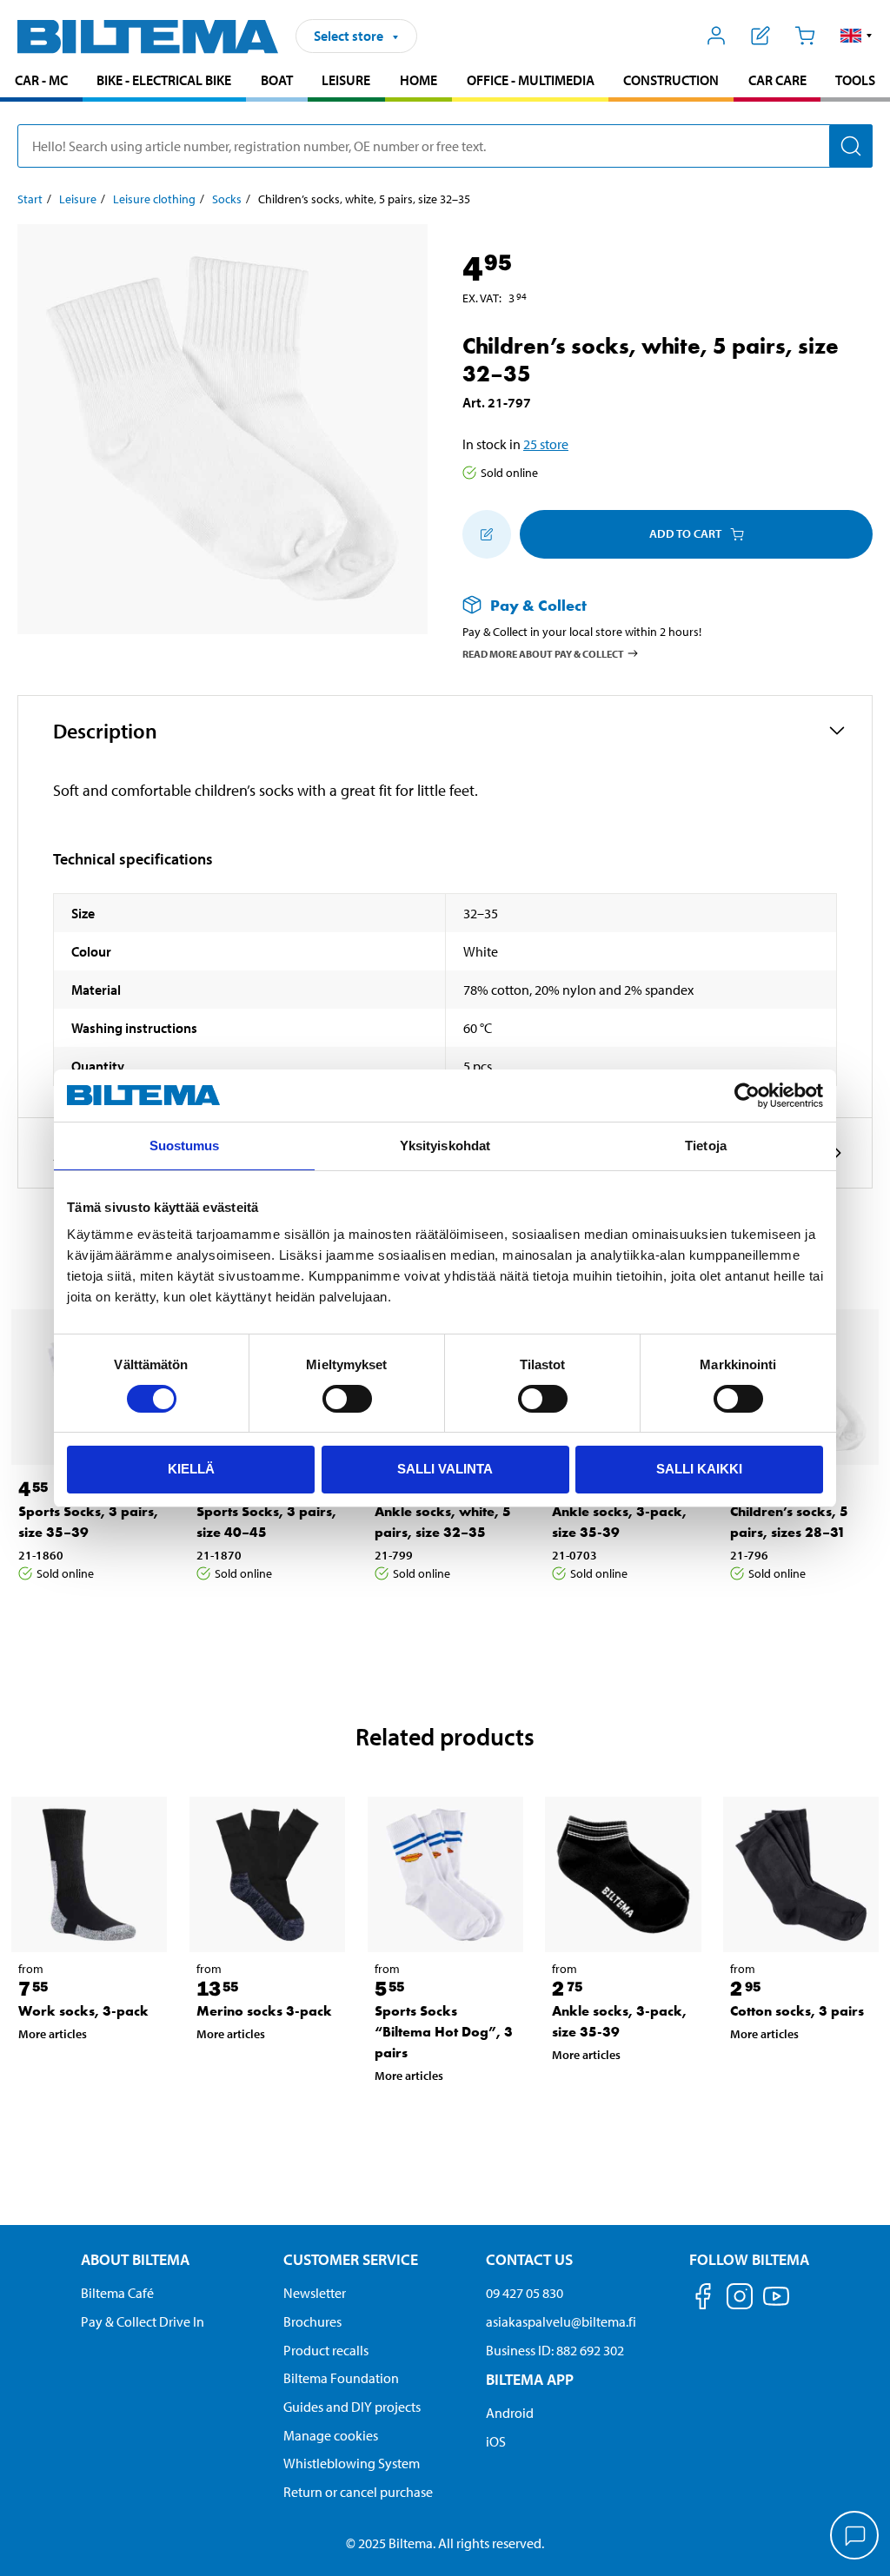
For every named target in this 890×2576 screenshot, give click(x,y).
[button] (857, 36)
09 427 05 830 (525, 2293)
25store (546, 444)
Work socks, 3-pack (83, 2011)
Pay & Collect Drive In (143, 2321)
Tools (855, 80)
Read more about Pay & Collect (543, 654)
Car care (777, 80)
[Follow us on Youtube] (776, 2304)
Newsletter (315, 2293)
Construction (671, 80)
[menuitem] (41, 82)
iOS (496, 2441)
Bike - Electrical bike (164, 80)
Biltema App (530, 2379)
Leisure (346, 80)
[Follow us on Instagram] (740, 2299)
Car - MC (41, 80)
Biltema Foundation (341, 2378)
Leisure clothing (154, 199)
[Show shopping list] (761, 36)
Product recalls (326, 2350)
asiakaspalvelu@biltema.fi (561, 2321)
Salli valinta (445, 1469)
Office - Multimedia (531, 80)
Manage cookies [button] (331, 2435)
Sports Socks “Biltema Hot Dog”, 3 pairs (444, 2032)
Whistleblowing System (352, 2463)
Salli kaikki (699, 1469)
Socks (227, 199)
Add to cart (685, 533)
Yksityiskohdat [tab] (445, 1146)
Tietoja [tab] (706, 1146)
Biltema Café (117, 2293)
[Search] (851, 146)
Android (510, 2413)
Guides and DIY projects (352, 2407)
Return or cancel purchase (358, 2492)
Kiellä (191, 1469)
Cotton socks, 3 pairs (797, 2011)
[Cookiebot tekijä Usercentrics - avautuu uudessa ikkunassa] (747, 1096)
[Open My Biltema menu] (717, 36)
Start (30, 199)
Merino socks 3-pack (264, 2011)
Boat (277, 80)
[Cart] (804, 36)
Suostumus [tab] (185, 1146)
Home (418, 80)
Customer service (351, 2259)
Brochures (312, 2321)
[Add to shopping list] (487, 534)
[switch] (347, 1399)
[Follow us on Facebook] (703, 2299)
